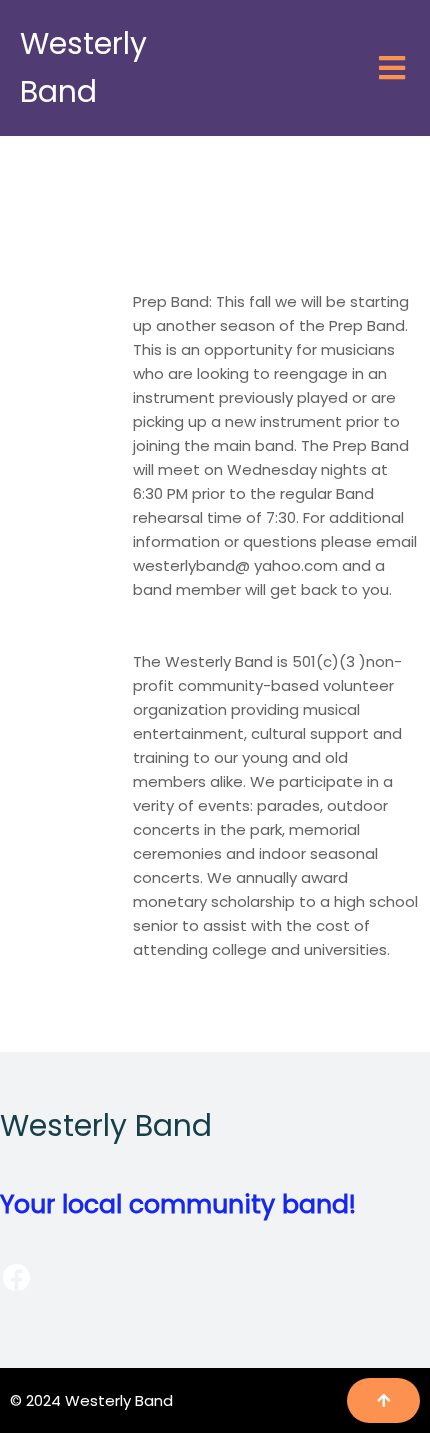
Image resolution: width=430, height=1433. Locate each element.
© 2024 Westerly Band (91, 1400)
